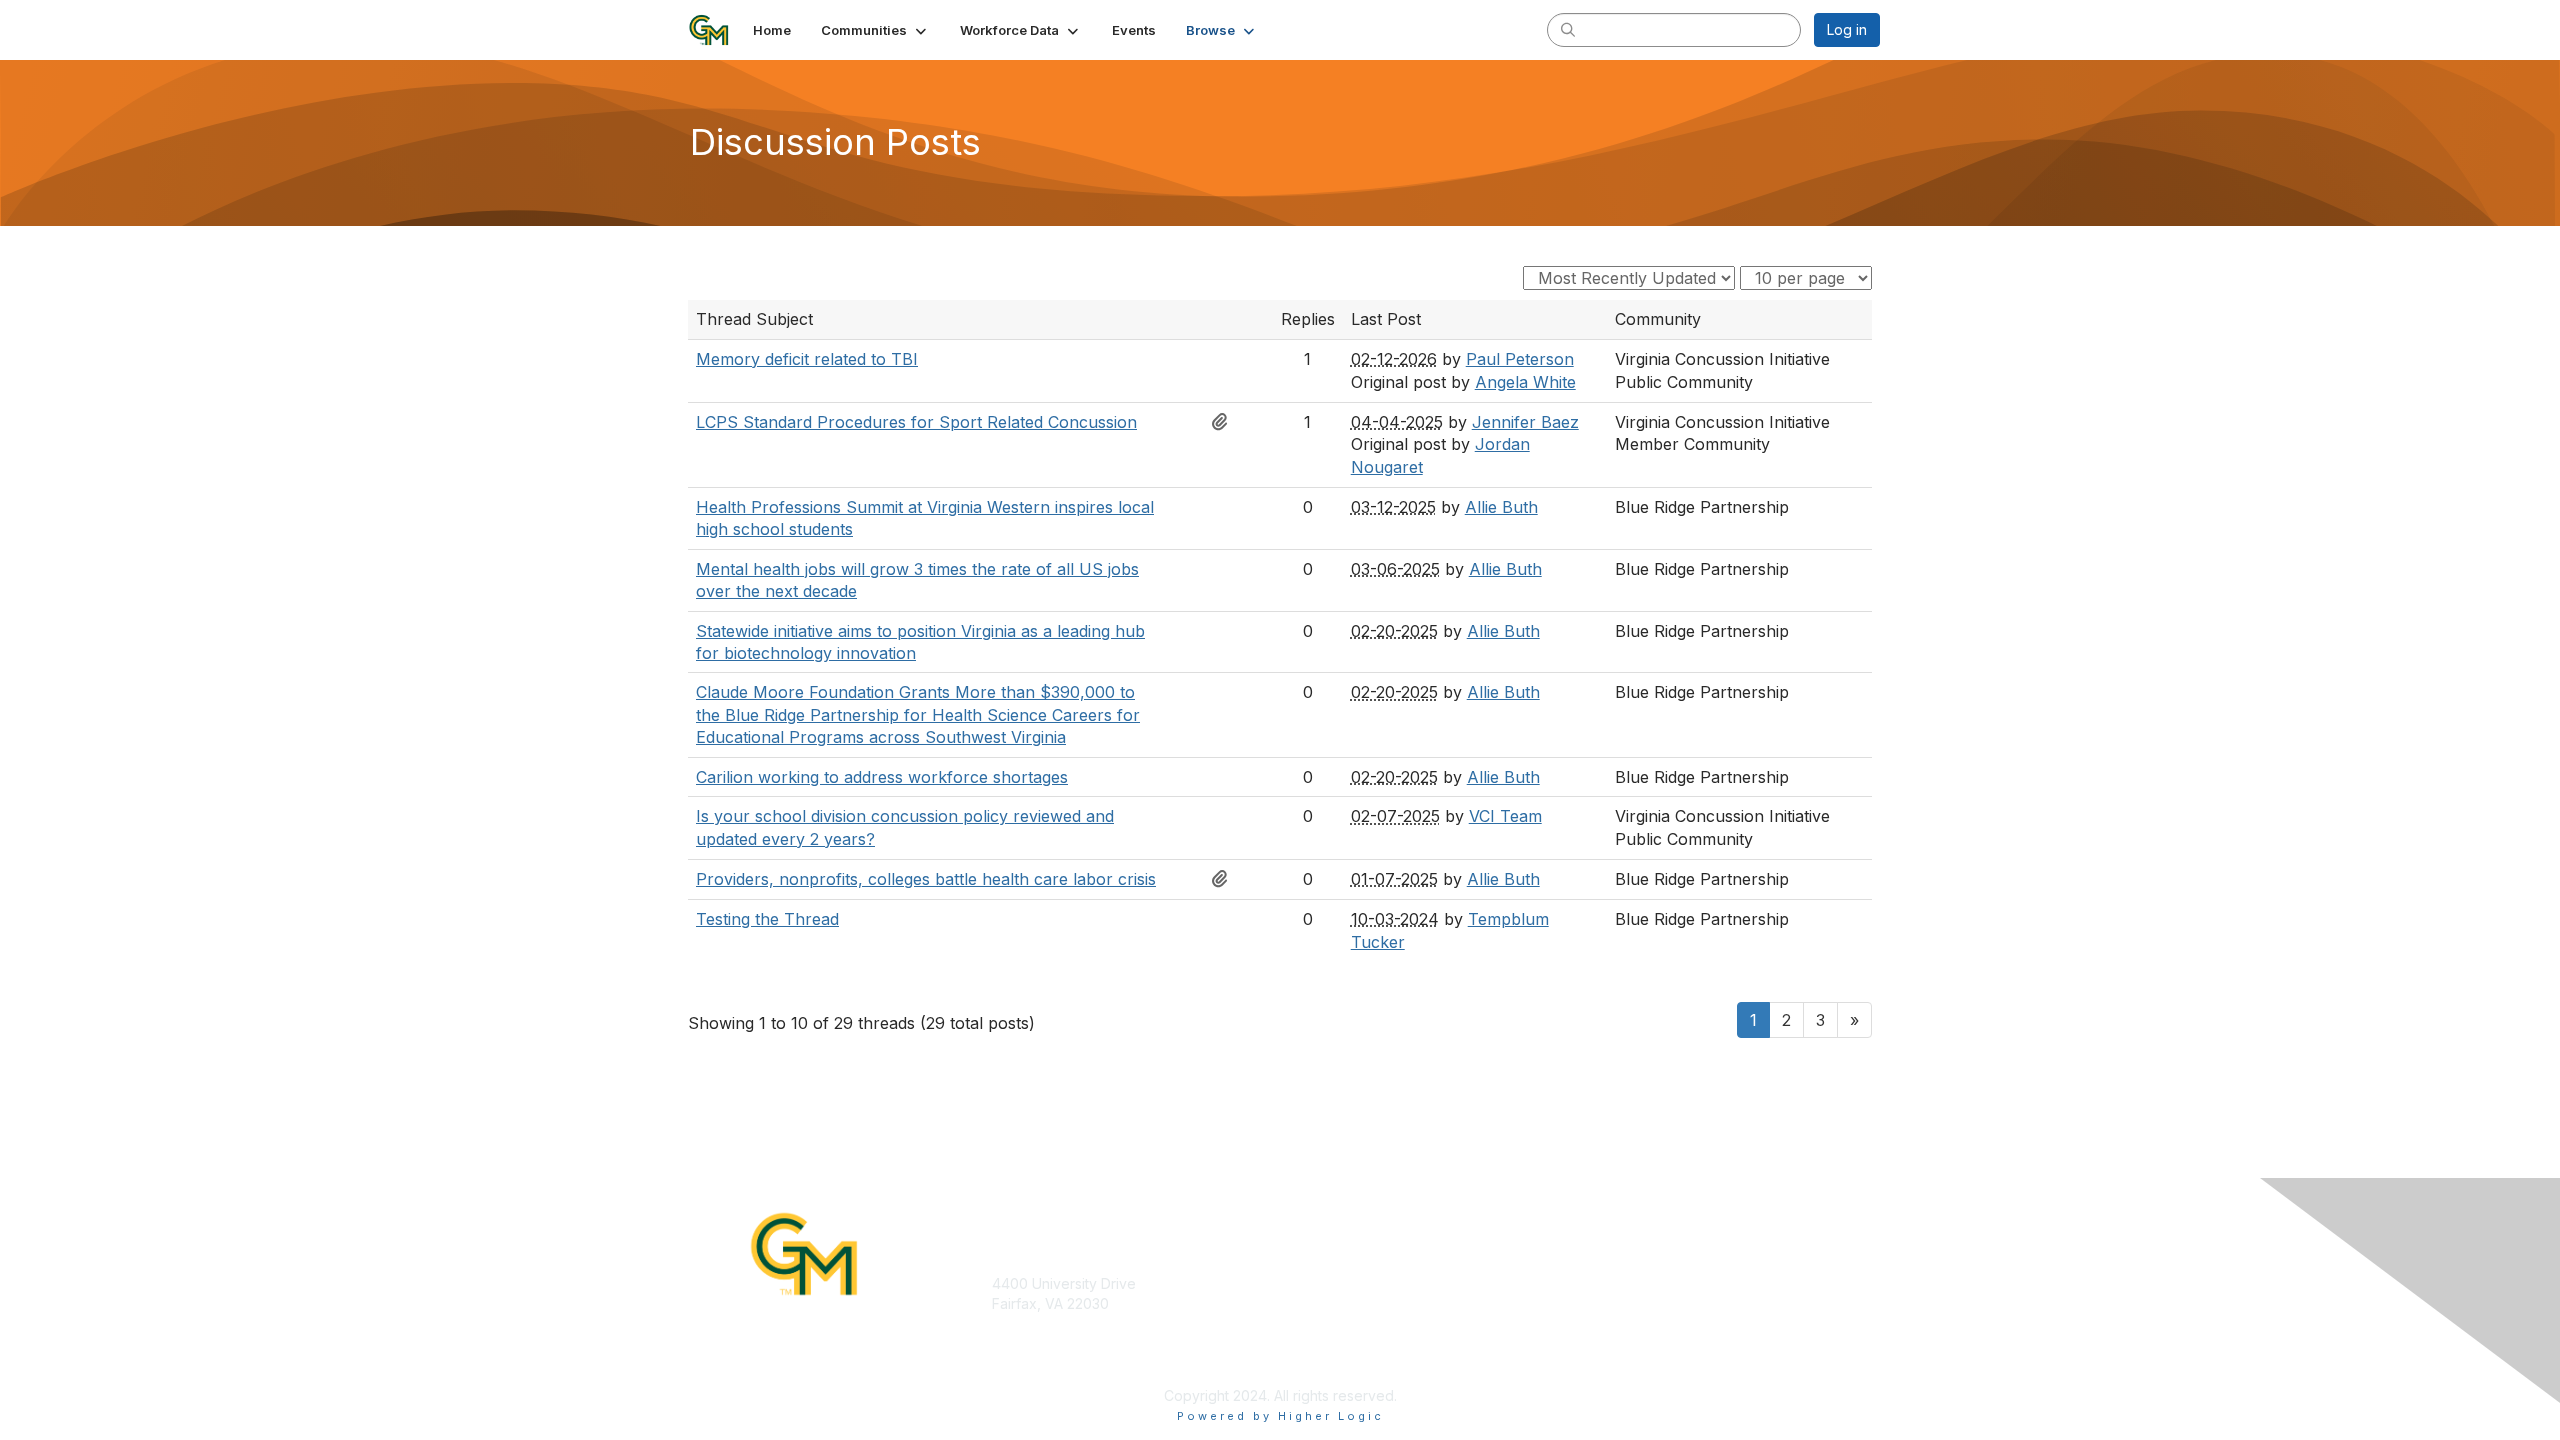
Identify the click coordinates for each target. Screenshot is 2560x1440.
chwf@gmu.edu (1043, 1342)
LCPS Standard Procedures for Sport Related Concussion (916, 422)
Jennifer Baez (1525, 422)
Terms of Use (1628, 1303)
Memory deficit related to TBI (807, 359)
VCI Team (1505, 816)
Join (1302, 1283)
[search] (1568, 29)
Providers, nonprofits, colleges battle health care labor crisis (926, 879)
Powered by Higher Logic (1280, 1416)
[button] (875, 30)
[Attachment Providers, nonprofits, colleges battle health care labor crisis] (1225, 879)
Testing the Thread (767, 919)
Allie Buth (1501, 507)
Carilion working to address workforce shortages (882, 777)
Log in (1847, 29)
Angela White (1525, 382)
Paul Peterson (1520, 359)
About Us (1614, 1283)
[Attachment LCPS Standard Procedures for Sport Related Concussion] (1225, 422)
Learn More (1326, 1303)
